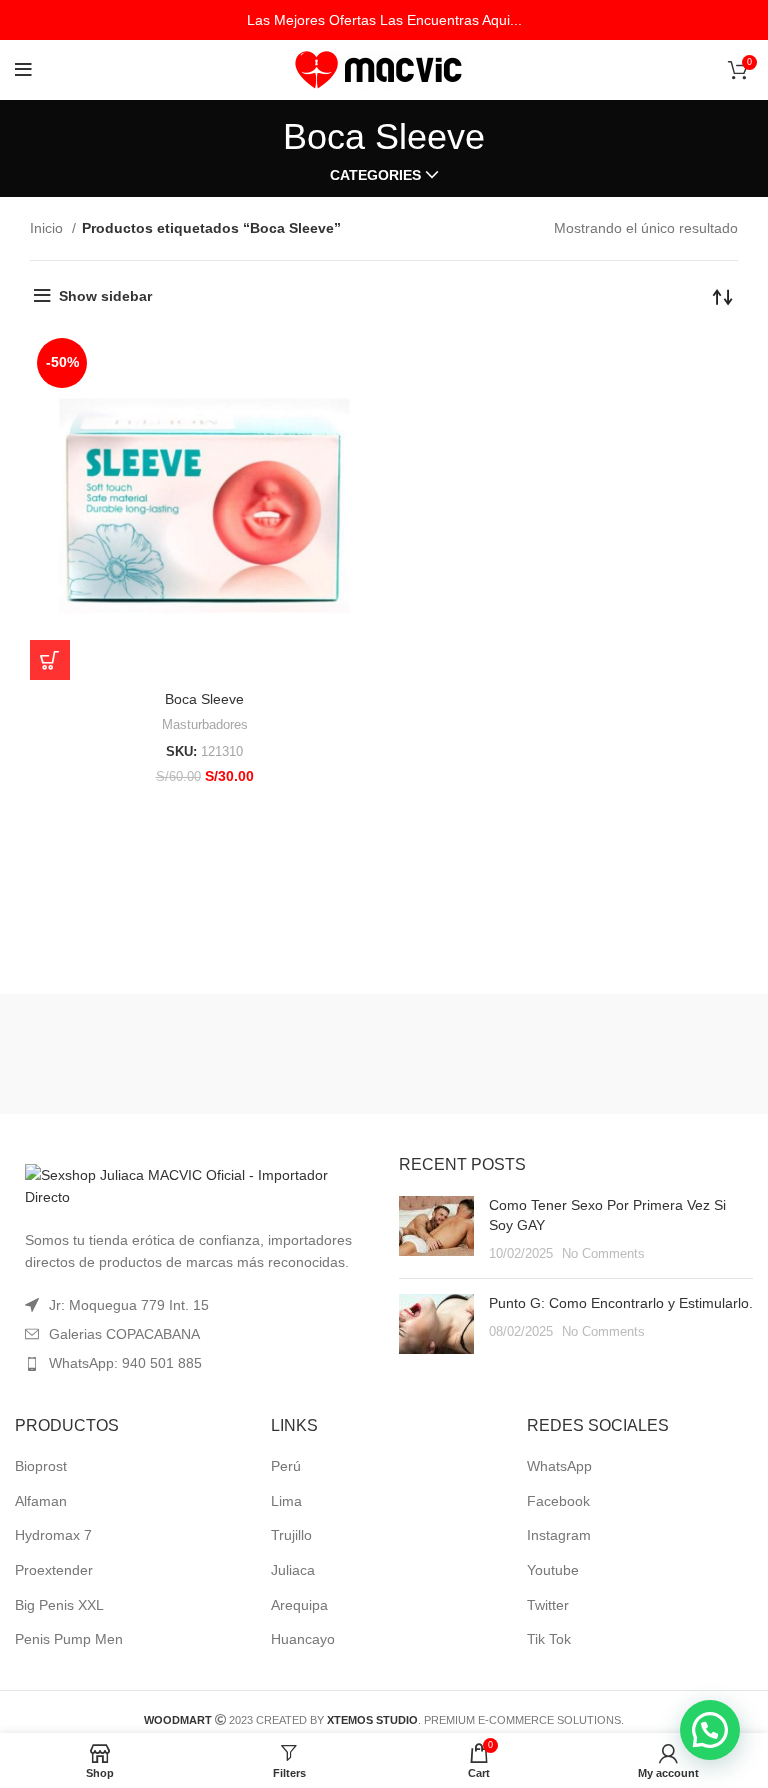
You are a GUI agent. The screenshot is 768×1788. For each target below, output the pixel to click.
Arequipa (299, 1605)
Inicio (48, 228)
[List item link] (192, 1363)
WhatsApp (559, 1466)
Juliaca (293, 1570)
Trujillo (291, 1535)
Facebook (558, 1501)
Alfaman (41, 1501)
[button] (710, 1730)
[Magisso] (383, 1054)
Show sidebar (105, 296)
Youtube (553, 1570)
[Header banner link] (384, 20)
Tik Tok (549, 1639)
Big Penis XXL (59, 1605)
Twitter (548, 1605)
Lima (286, 1501)
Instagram (559, 1535)
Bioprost (41, 1466)
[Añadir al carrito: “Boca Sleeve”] (50, 660)
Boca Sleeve (204, 699)
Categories (375, 175)
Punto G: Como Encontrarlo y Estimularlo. (621, 1303)
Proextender (54, 1570)
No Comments (603, 1254)
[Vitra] (134, 1054)
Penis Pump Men (69, 1639)
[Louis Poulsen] (632, 1054)
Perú (286, 1466)
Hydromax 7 (53, 1535)
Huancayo (303, 1639)
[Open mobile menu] (23, 70)
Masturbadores (205, 724)
